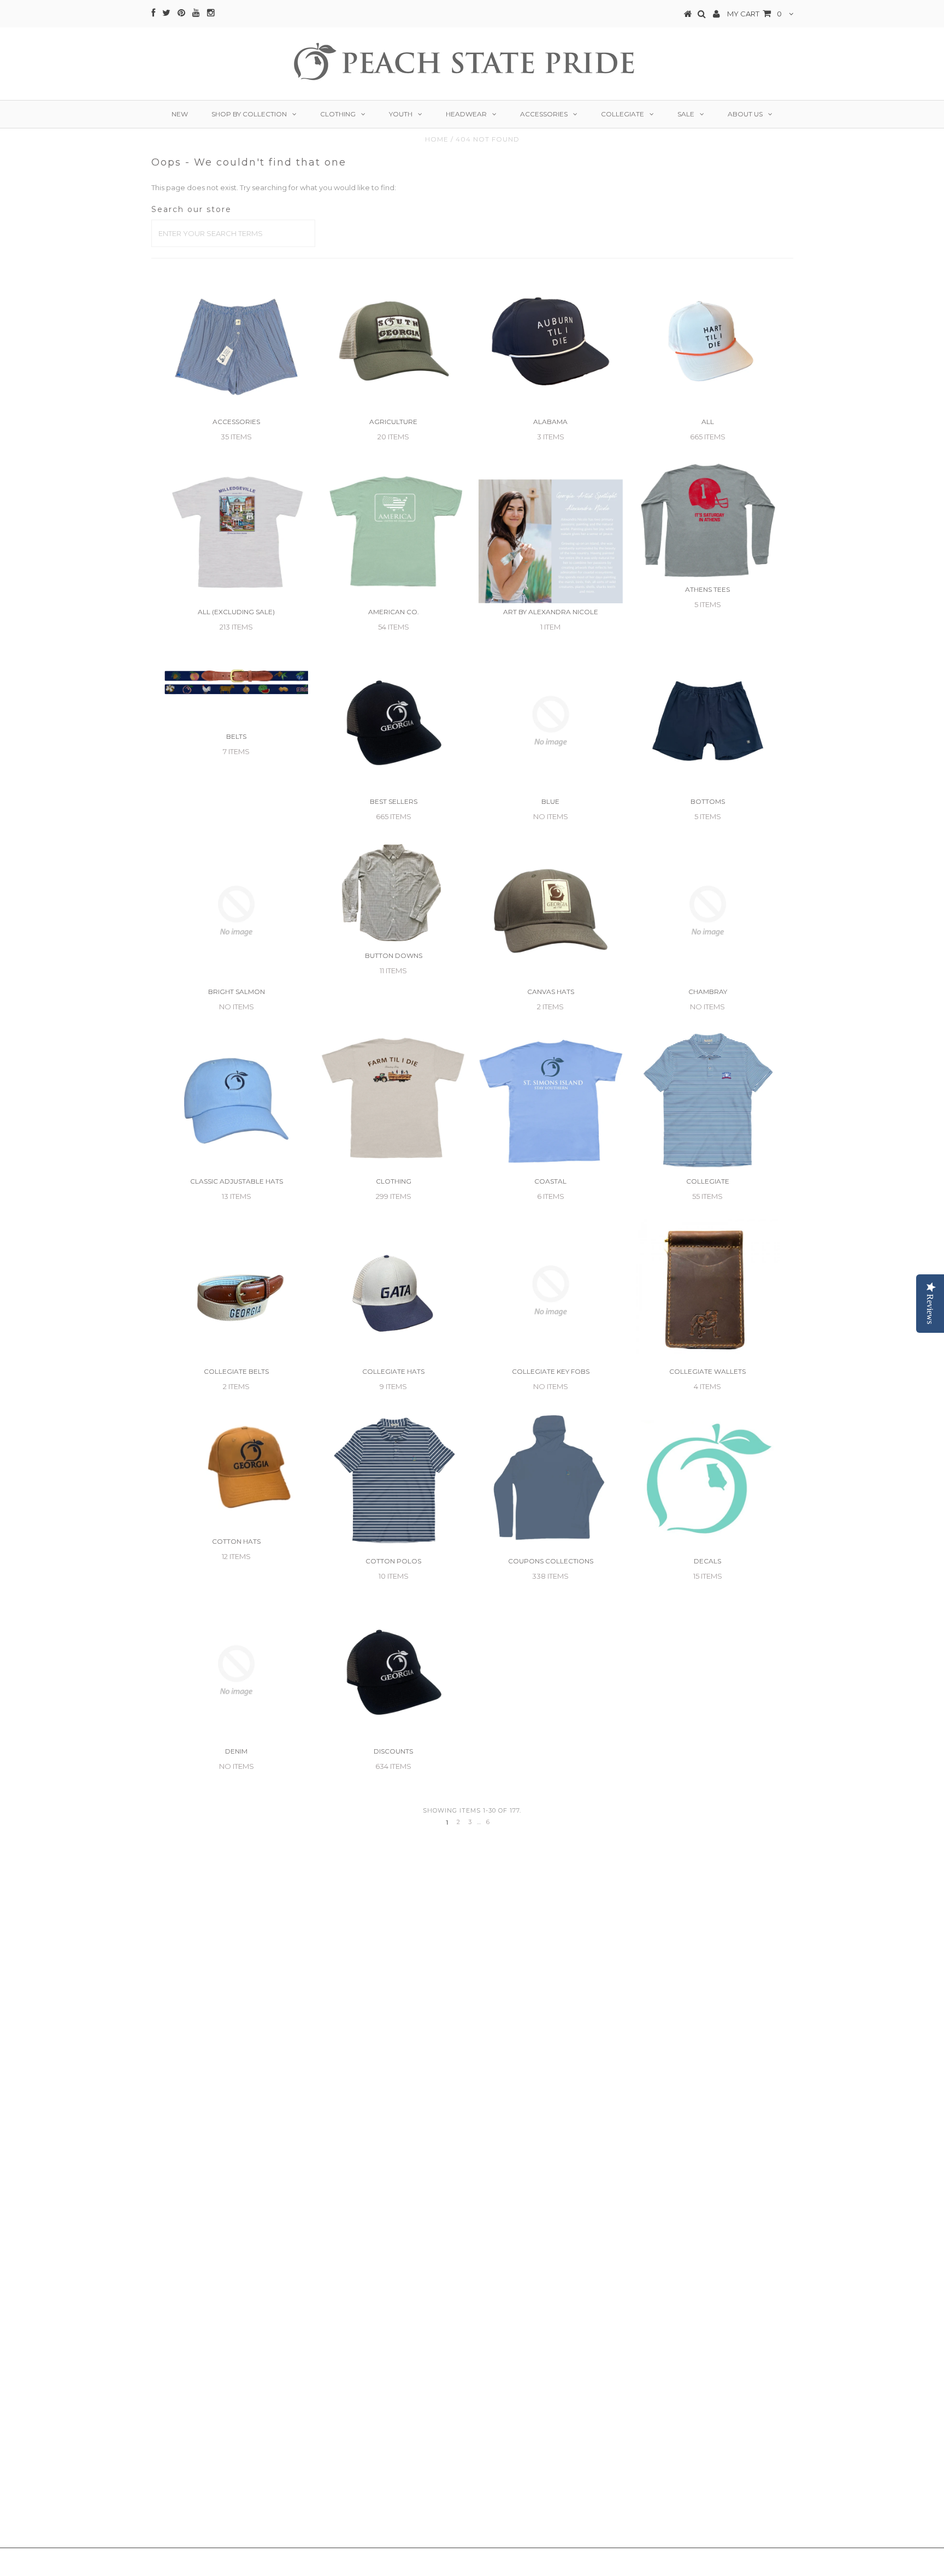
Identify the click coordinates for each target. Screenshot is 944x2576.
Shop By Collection (249, 114)
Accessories (544, 114)
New (180, 114)
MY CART (754, 14)
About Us (745, 114)
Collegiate (623, 114)
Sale (686, 114)
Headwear (466, 114)
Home (437, 139)
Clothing (338, 114)
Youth (401, 114)
